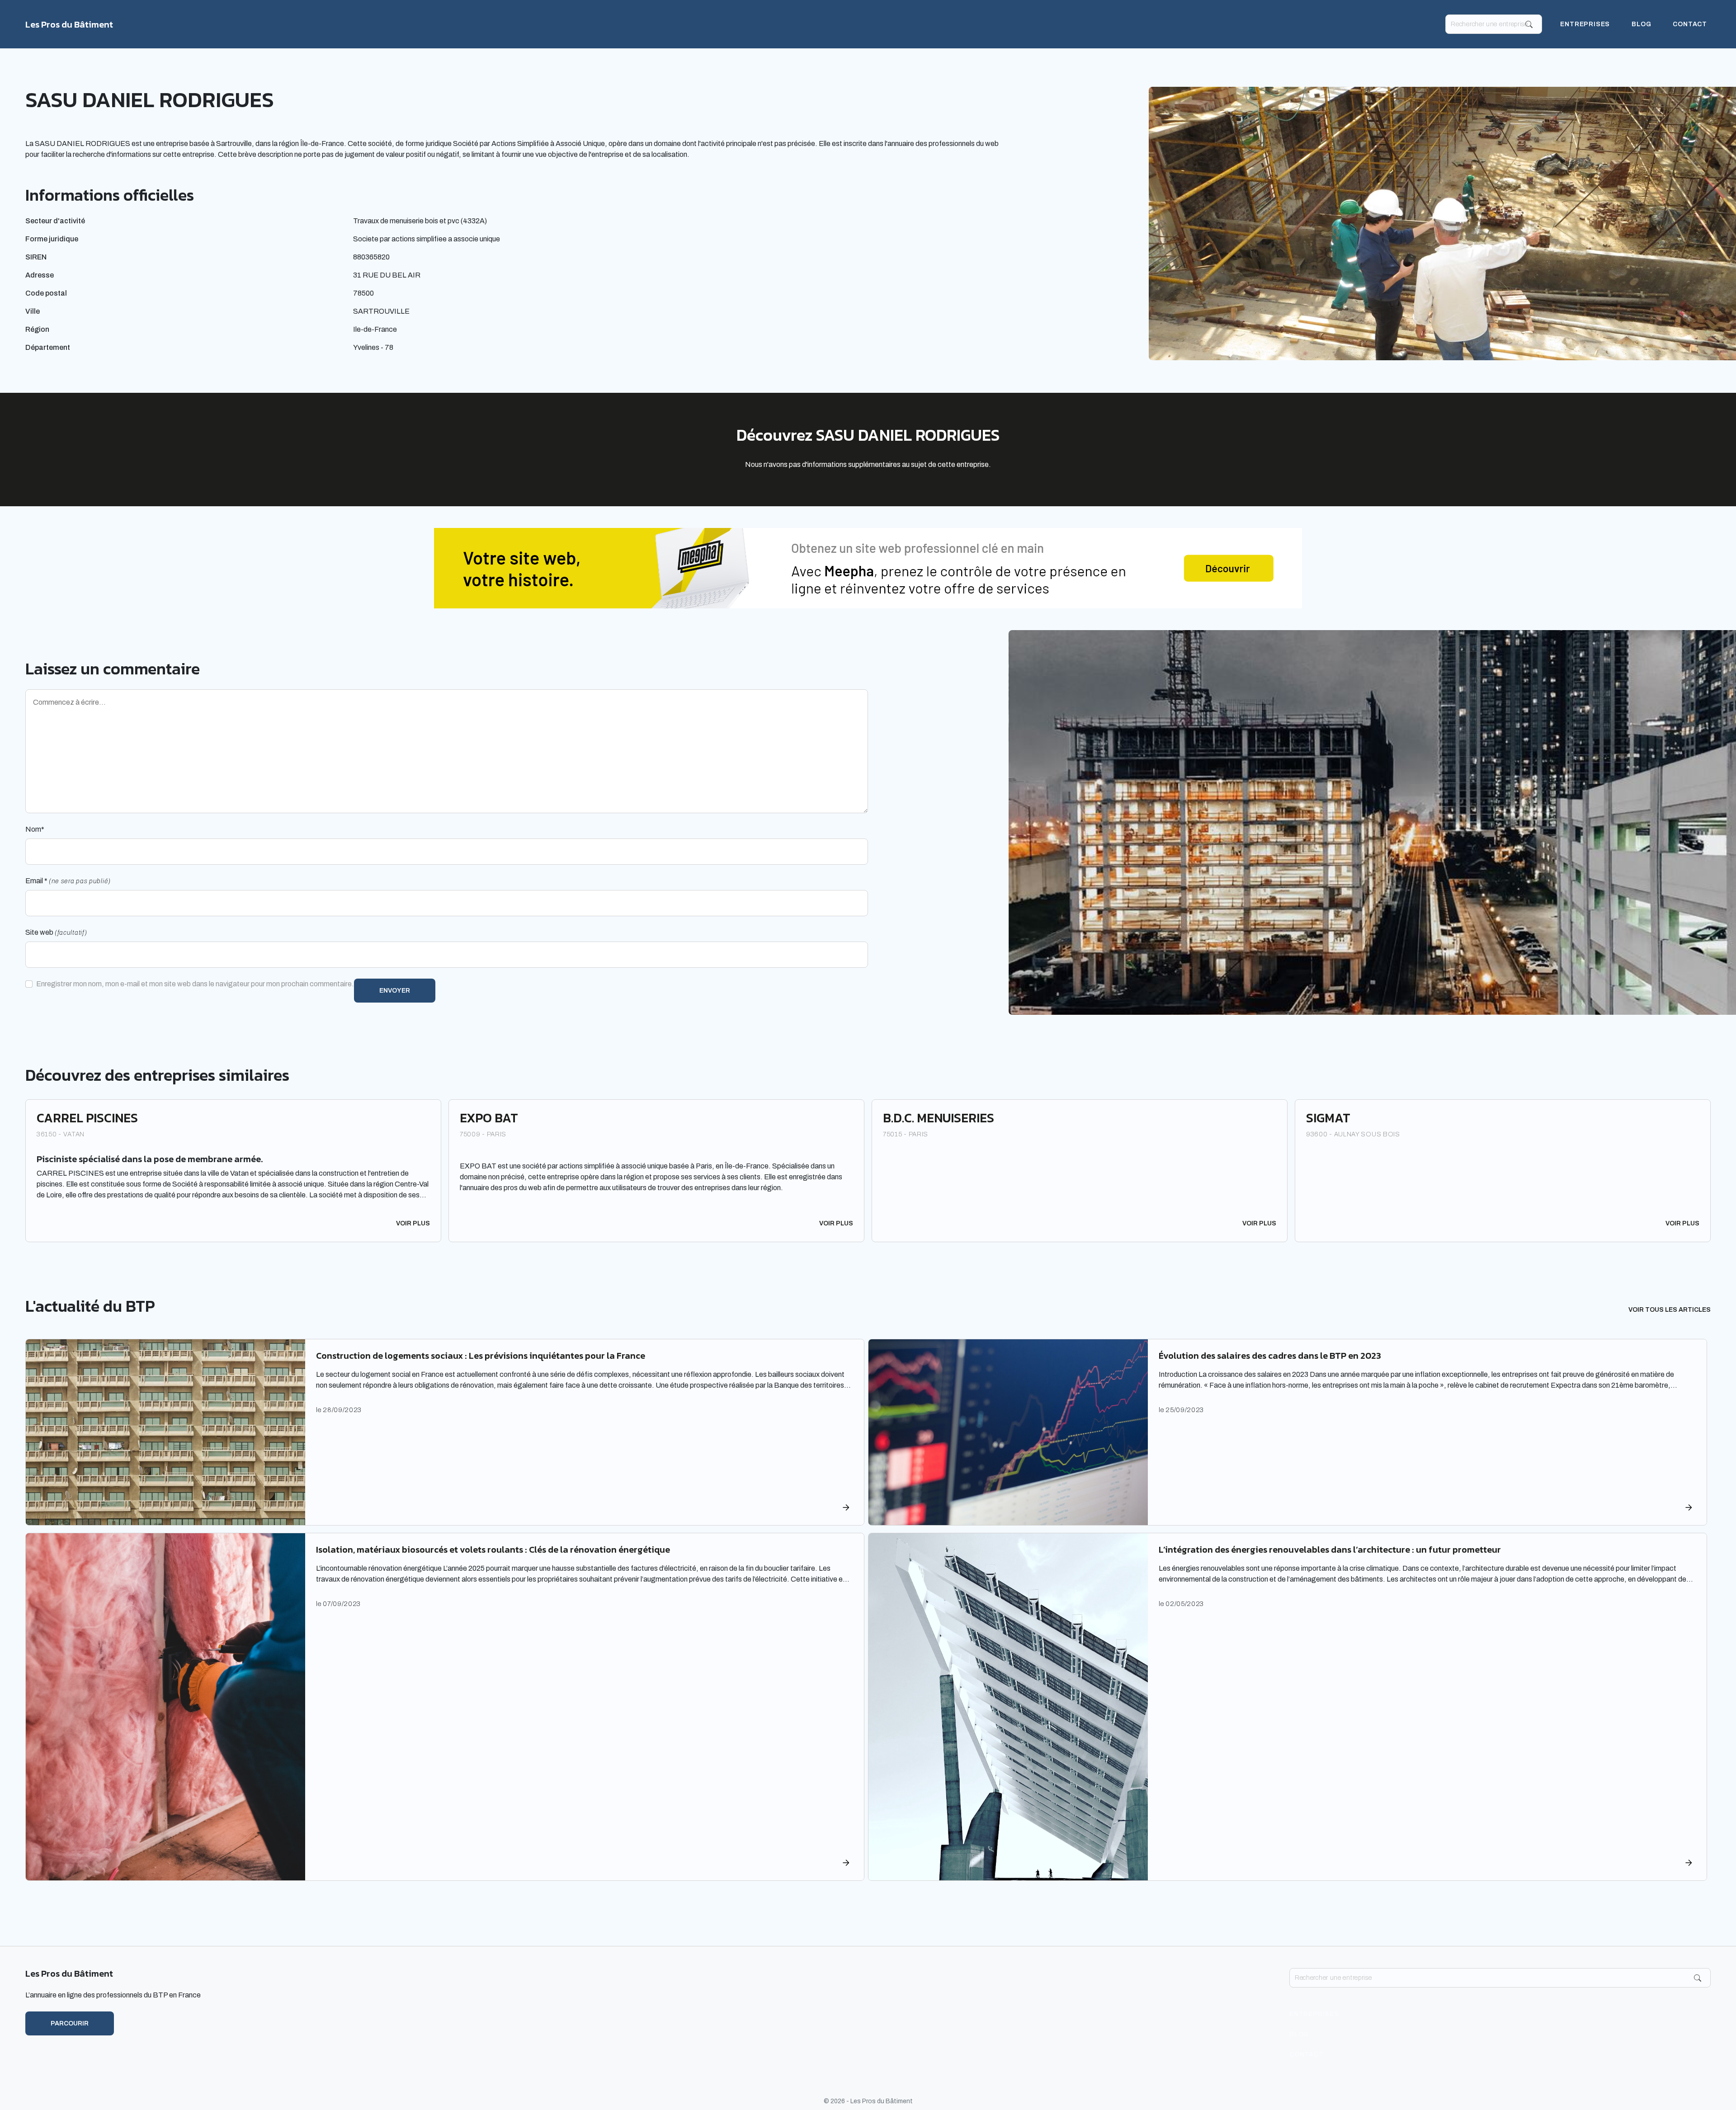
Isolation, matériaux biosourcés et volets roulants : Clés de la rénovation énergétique (493, 1550)
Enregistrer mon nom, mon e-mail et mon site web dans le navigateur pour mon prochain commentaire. (195, 984)
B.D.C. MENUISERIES (939, 1118)
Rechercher (1529, 24)
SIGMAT (1328, 1118)
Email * (68, 881)
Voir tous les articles (1670, 1310)
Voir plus (413, 1223)
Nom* (35, 829)
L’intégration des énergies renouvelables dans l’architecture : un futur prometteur (1330, 1550)
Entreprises (1585, 24)
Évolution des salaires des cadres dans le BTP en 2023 (1270, 1356)
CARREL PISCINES (87, 1118)
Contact (1690, 24)
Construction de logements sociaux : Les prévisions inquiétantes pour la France (481, 1356)
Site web (56, 932)
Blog (1641, 24)
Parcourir (70, 2023)
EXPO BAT (489, 1118)
